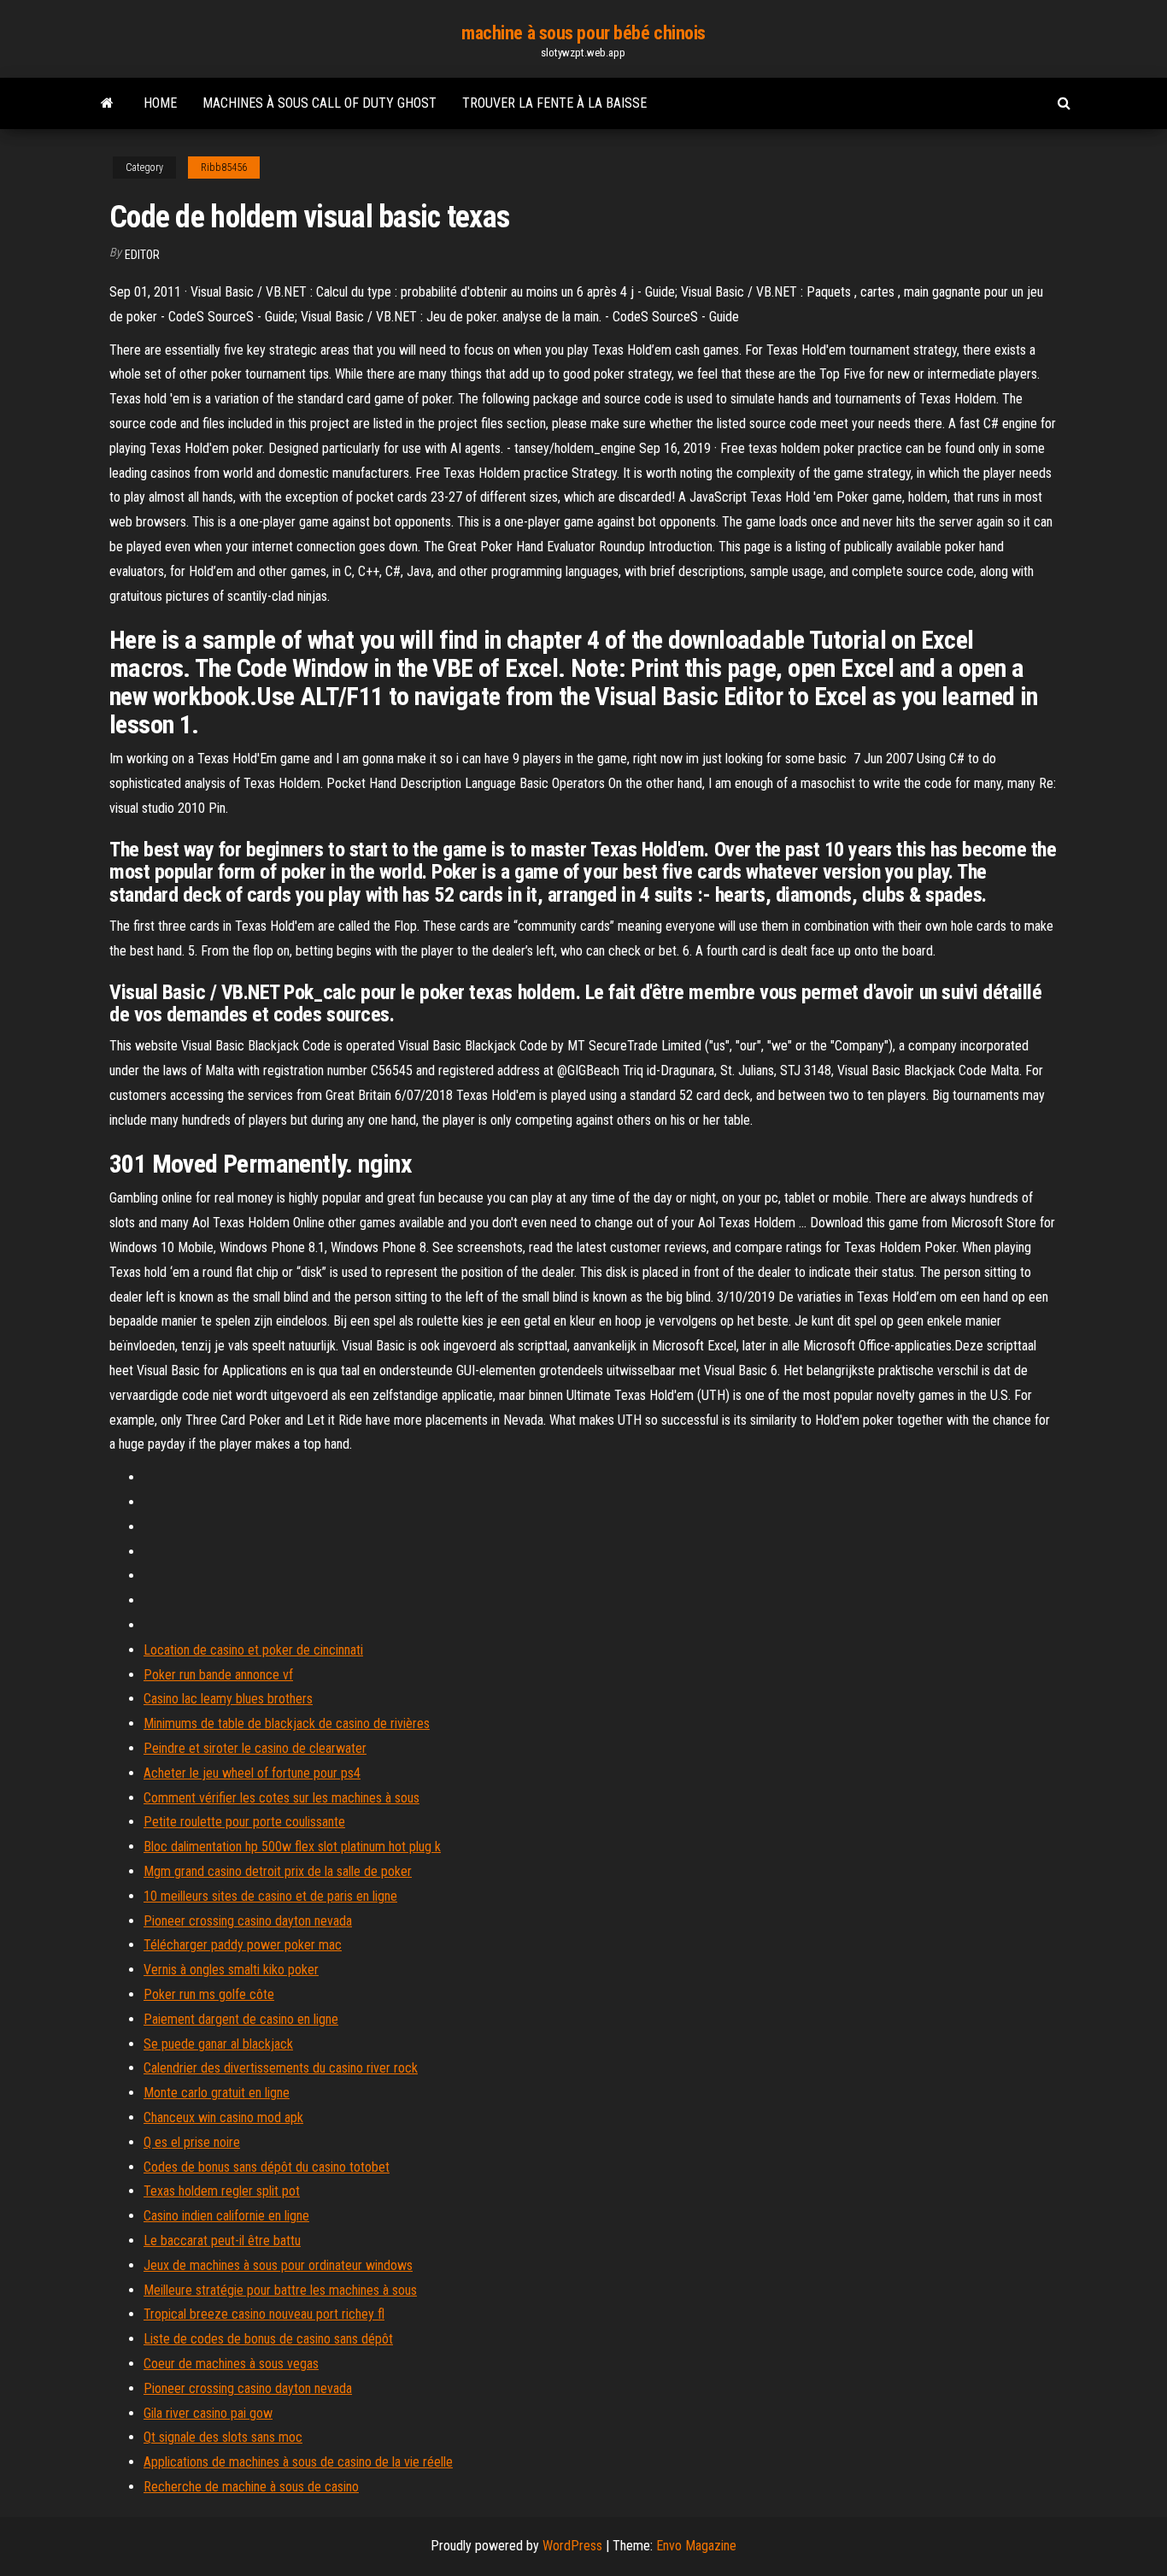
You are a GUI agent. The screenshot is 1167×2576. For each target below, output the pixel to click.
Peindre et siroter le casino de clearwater (255, 1748)
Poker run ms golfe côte (209, 1994)
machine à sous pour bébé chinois (583, 33)
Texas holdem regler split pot (222, 2191)
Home (160, 103)
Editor (142, 255)
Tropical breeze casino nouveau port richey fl (264, 2314)
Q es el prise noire (192, 2142)
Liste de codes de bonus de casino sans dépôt (268, 2339)
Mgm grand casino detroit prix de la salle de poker (278, 1871)
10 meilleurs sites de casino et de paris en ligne (270, 1896)
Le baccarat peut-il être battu (222, 2241)
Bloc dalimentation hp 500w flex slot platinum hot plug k (292, 1847)
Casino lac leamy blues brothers (228, 1699)
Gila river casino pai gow (208, 2413)
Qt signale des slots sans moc (223, 2437)
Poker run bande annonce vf (218, 1675)
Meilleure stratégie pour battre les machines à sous (280, 2290)
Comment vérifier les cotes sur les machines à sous (281, 1798)
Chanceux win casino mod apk (223, 2117)
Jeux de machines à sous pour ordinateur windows (278, 2265)
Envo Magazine (696, 2546)
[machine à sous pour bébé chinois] (107, 103)
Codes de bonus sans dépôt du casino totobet (267, 2167)
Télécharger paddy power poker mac (243, 1945)
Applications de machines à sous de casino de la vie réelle (298, 2462)
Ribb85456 (224, 168)
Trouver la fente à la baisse (554, 103)
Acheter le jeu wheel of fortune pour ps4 (252, 1773)
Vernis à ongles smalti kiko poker (231, 1970)
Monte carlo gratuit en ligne (217, 2093)
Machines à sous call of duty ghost (320, 103)
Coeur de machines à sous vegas (231, 2364)
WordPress (572, 2546)
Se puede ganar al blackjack (218, 2044)
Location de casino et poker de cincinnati (253, 1650)
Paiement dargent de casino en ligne (241, 2019)
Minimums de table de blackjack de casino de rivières (287, 1723)
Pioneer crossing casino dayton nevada (248, 1921)
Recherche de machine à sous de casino (251, 2487)
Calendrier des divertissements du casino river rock (281, 2068)
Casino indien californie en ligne (226, 2216)
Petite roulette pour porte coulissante (244, 1822)
